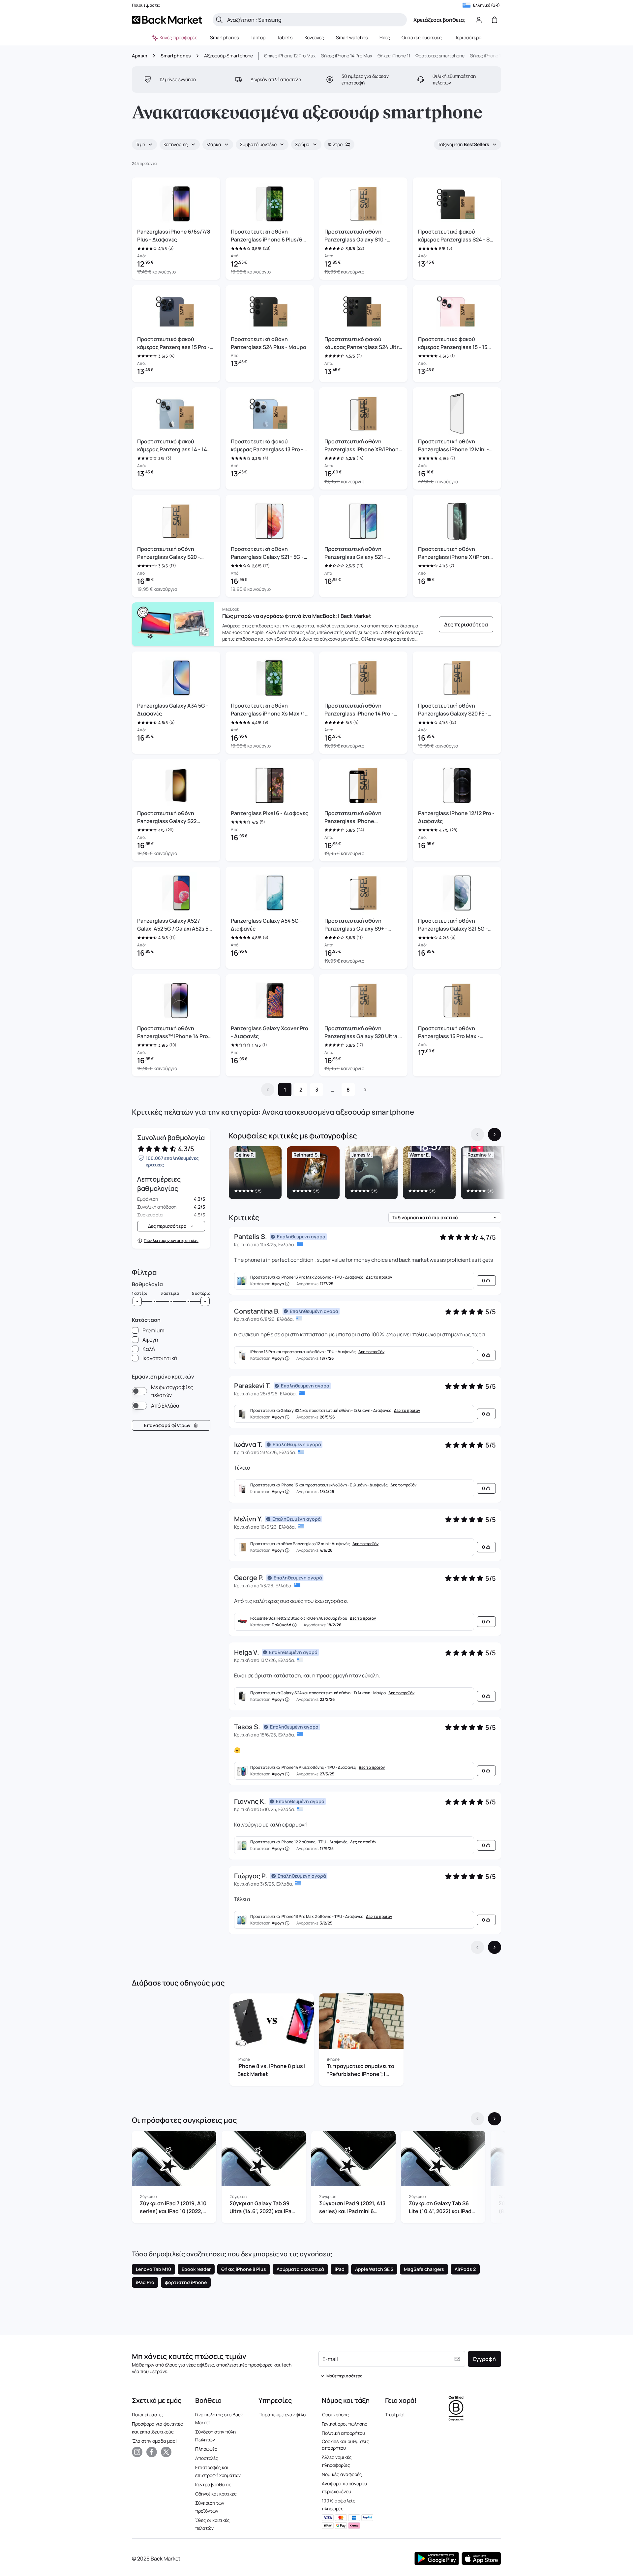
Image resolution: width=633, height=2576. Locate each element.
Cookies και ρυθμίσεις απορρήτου (346, 2445)
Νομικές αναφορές (342, 2474)
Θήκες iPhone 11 (394, 56)
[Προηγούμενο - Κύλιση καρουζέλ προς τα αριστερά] (477, 1134)
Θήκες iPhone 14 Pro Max (347, 56)
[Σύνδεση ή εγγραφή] (479, 20)
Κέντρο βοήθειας (213, 2484)
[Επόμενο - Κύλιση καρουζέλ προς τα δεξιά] (495, 1134)
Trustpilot (395, 2415)
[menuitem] (225, 38)
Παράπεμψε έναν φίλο (282, 2415)
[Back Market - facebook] (152, 2452)
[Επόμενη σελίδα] (365, 1090)
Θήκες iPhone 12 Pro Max (290, 56)
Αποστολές (207, 2458)
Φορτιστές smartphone (440, 56)
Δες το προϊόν (379, 1277)
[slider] (137, 1301)
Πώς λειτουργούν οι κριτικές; (171, 1241)
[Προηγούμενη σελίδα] (268, 1090)
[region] (365, 1174)
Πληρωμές (206, 2449)
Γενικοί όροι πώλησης (345, 2424)
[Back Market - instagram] (137, 2452)
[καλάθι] (495, 20)
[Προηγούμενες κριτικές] (477, 1947)
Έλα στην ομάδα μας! (154, 2441)
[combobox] (144, 144)
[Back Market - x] (166, 2452)
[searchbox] (315, 20)
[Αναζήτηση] (219, 20)
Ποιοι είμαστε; (147, 2415)
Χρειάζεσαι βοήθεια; (439, 20)
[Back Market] (167, 20)
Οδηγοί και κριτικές (216, 2494)
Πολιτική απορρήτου (343, 2433)
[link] (466, 624)
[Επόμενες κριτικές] (495, 1947)
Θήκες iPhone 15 (487, 56)
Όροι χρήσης (335, 2415)
